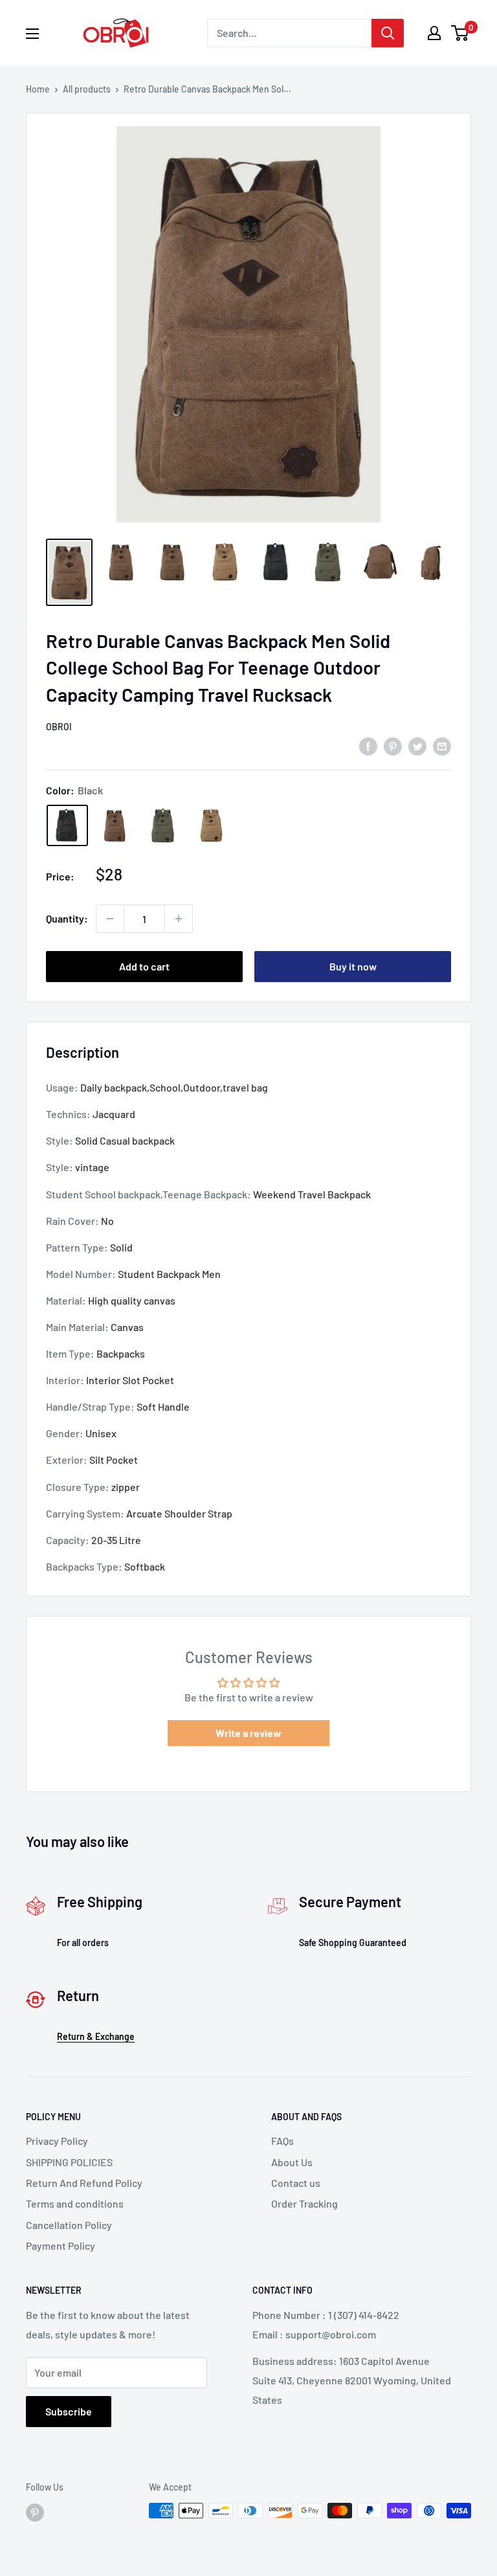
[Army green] (163, 825)
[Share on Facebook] (368, 745)
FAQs (282, 2141)
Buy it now (353, 966)
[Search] (388, 33)
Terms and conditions (75, 2203)
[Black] (67, 825)
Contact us (296, 2183)
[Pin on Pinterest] (393, 745)
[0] (460, 33)
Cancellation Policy (69, 2225)
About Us (292, 2162)
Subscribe (69, 2411)
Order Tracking (304, 2203)
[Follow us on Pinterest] (35, 2512)
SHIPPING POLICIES (69, 2162)
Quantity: (67, 918)
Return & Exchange (96, 2036)
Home (38, 89)
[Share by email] (442, 745)
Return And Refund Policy (84, 2183)
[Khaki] (211, 825)
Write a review (248, 1733)
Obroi (59, 727)
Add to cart (144, 966)
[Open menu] (32, 34)
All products (87, 89)
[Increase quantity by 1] (179, 919)
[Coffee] (115, 825)
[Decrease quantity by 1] (110, 919)
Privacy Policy (57, 2141)
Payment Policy (61, 2246)
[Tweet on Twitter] (417, 745)
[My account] (434, 33)
